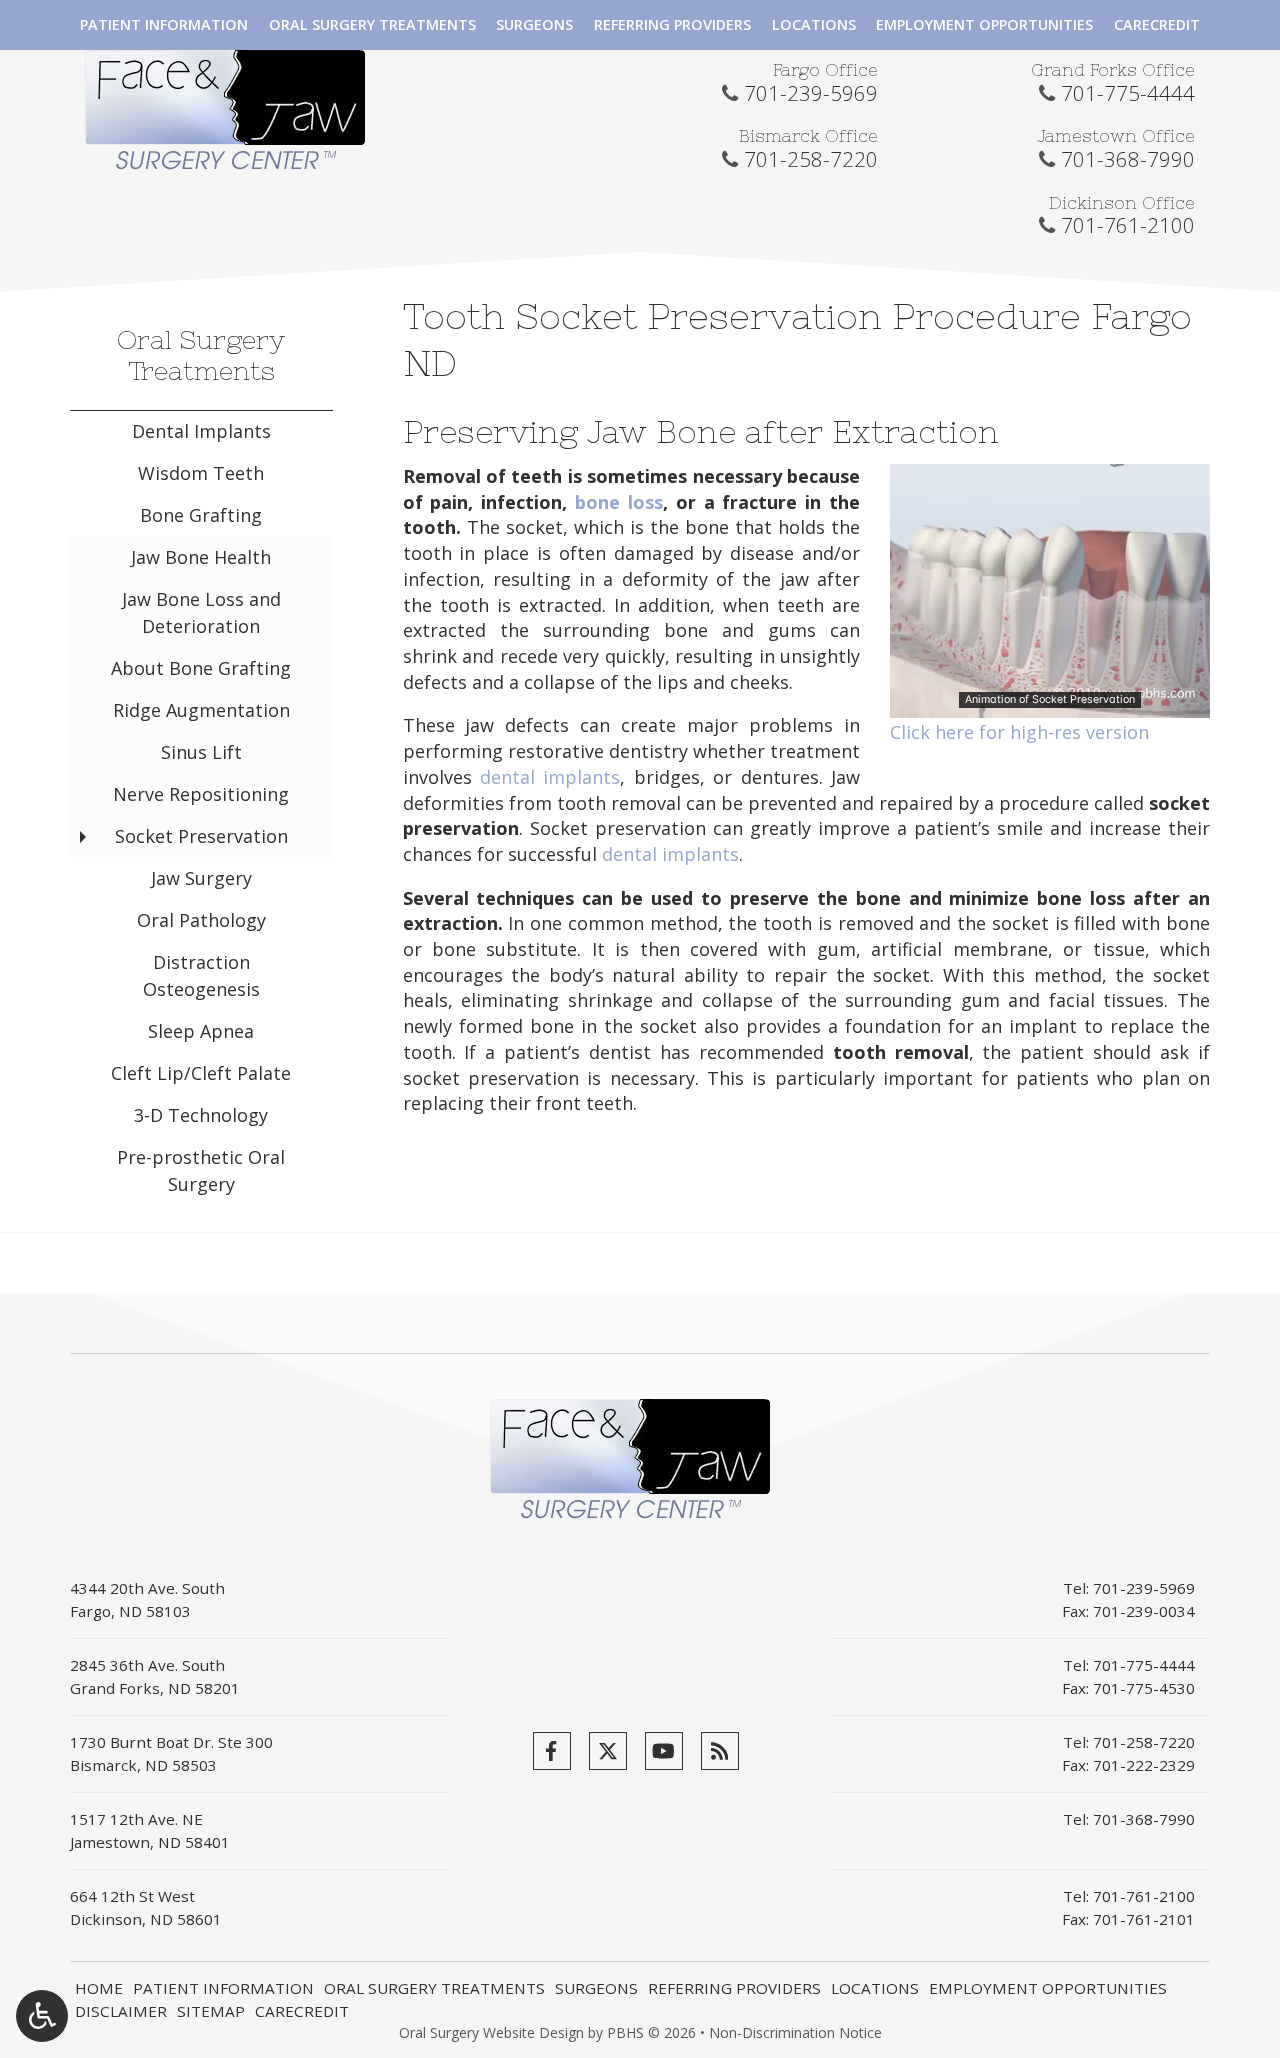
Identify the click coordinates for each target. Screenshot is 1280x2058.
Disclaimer (121, 2011)
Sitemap (211, 2011)
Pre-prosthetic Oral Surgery (201, 1170)
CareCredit (1157, 25)
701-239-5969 (811, 93)
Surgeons (534, 25)
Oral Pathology (201, 920)
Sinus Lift (201, 752)
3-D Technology (201, 1115)
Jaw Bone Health (201, 557)
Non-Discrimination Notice (795, 2032)
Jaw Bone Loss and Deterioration (201, 612)
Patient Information (164, 25)
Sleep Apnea (201, 1031)
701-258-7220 (811, 159)
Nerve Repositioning (201, 794)
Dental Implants (201, 431)
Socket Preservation (201, 836)
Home (99, 1988)
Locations (814, 25)
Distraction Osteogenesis (201, 975)
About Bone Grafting (201, 668)
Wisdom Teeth (201, 473)
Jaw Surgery (201, 878)
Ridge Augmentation (201, 710)
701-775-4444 (1128, 93)
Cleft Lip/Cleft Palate (201, 1073)
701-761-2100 (1128, 225)
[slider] (1049, 704)
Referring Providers (672, 25)
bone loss (619, 502)
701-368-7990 (1128, 159)
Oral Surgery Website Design (491, 2032)
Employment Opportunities (984, 25)
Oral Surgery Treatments (372, 25)
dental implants (550, 777)
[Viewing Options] (42, 2016)
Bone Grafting (201, 515)
